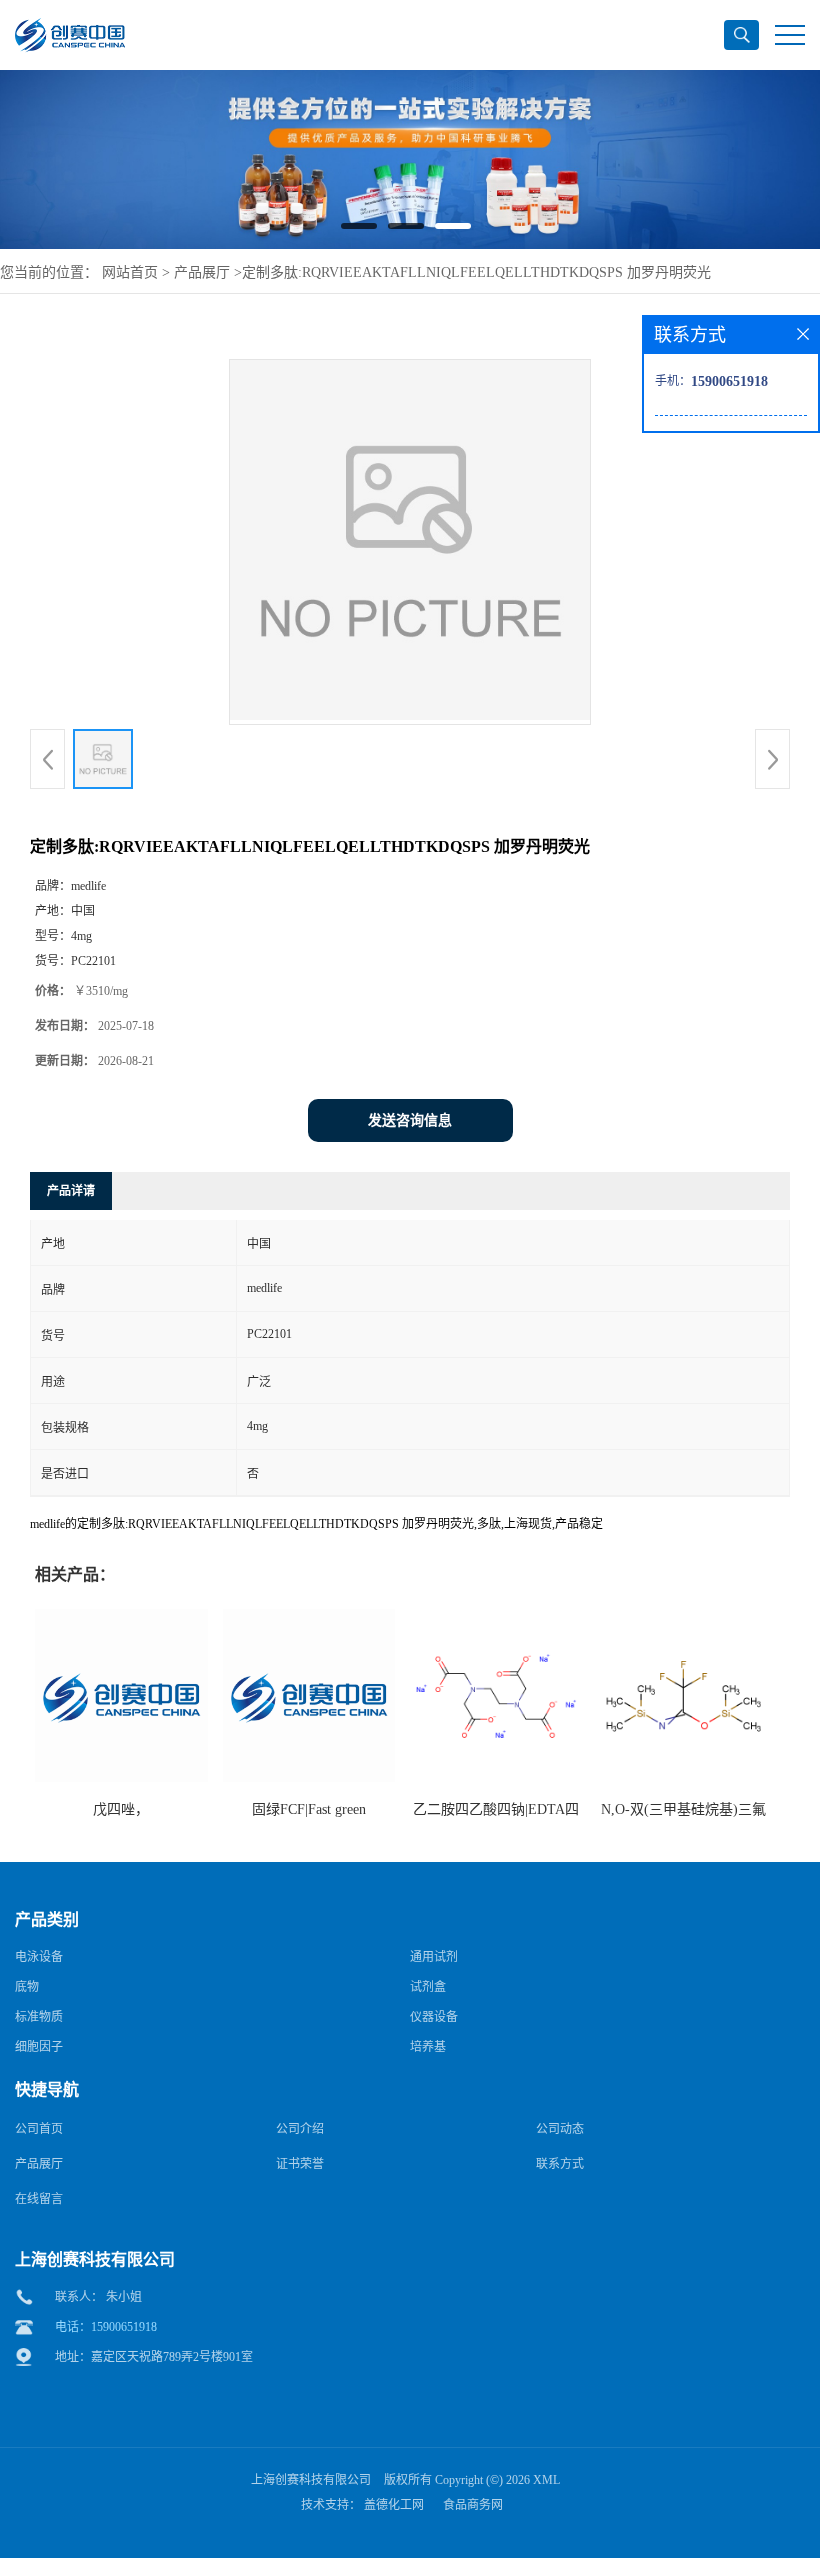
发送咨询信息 (410, 1120)
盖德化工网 (394, 2505)
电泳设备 (39, 1957)
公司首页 (39, 2129)
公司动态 (560, 2129)
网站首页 (130, 272)
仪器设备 (434, 2017)
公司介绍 (300, 2129)
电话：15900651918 (106, 2327)
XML (546, 2480)
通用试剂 (434, 1957)
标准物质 (39, 2017)
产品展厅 (202, 272)
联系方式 (560, 2164)
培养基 (428, 2047)
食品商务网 (473, 2505)
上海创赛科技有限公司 (311, 2480)
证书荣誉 (300, 2164)
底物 (27, 1987)
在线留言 (39, 2199)
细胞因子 (39, 2047)
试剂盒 (428, 1987)
